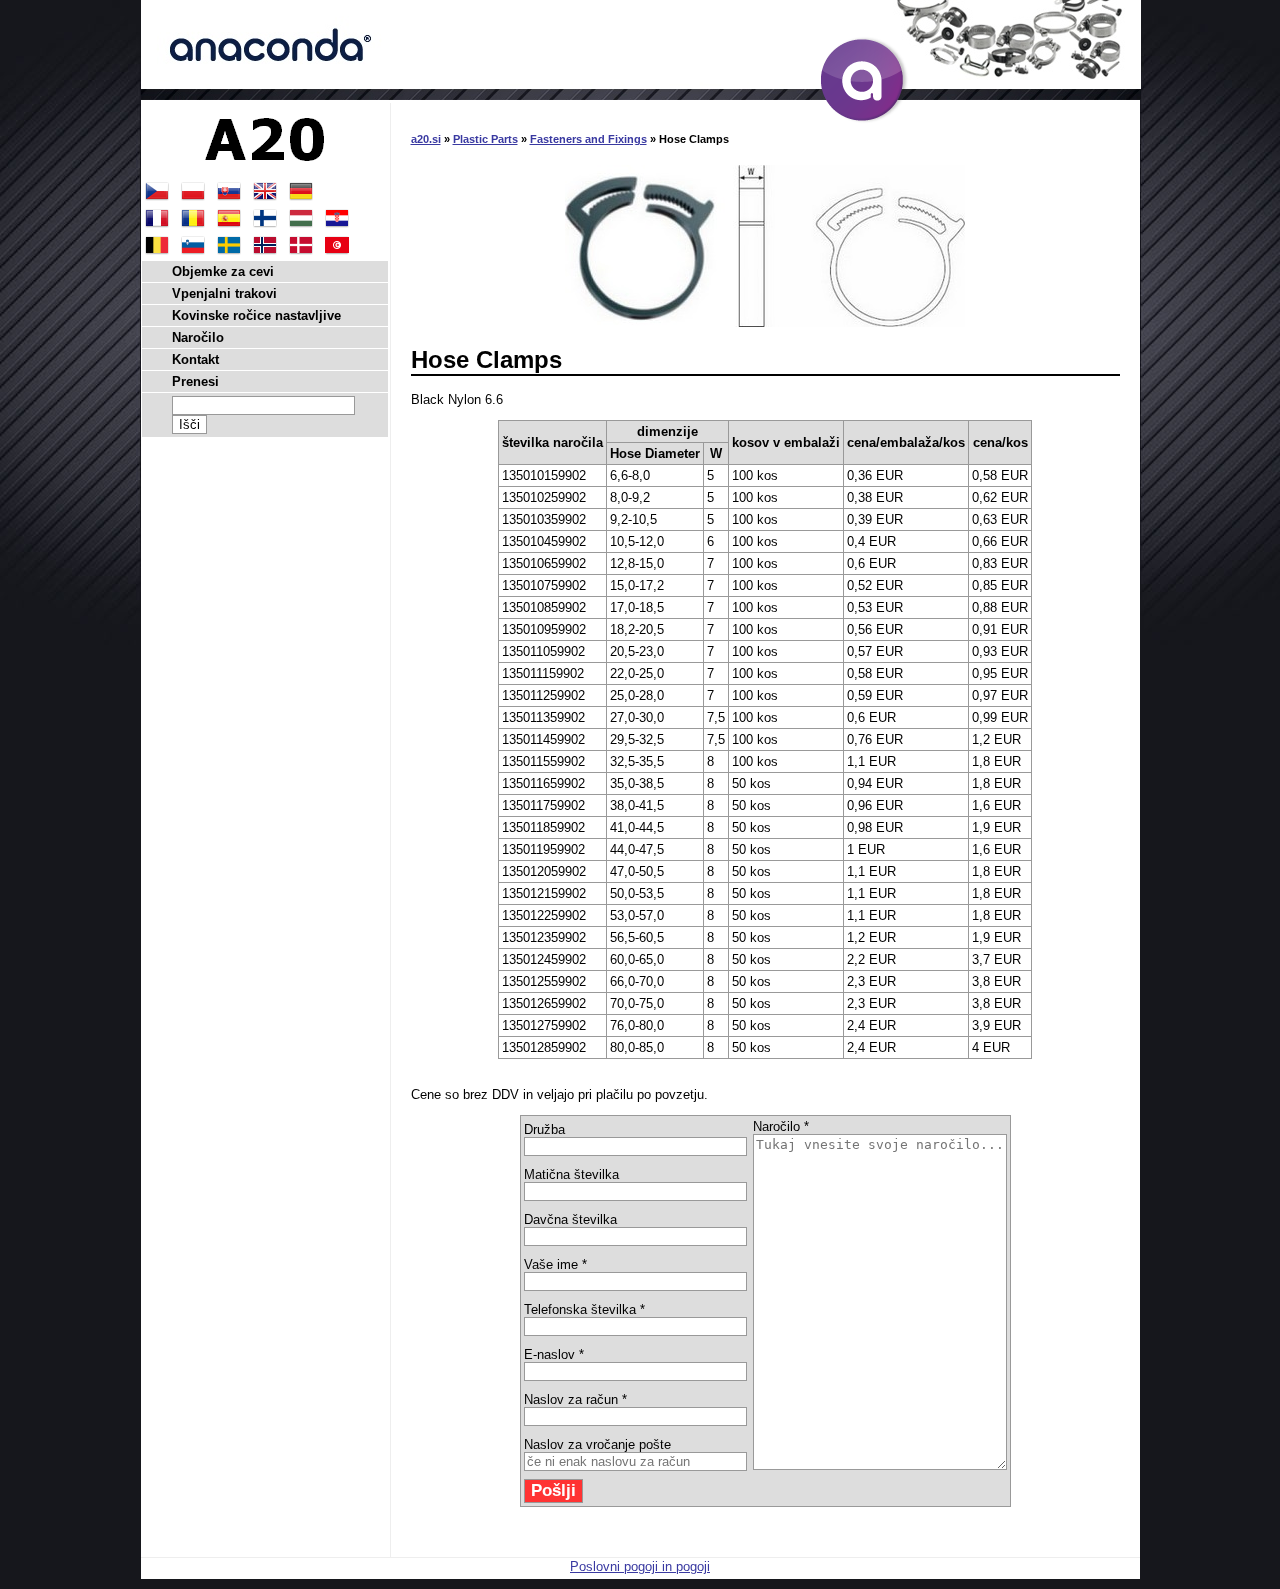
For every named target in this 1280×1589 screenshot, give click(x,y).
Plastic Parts (485, 139)
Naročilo (198, 337)
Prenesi (195, 381)
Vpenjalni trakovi (224, 293)
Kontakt (195, 359)
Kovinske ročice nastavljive (256, 315)
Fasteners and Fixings (588, 139)
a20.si (426, 139)
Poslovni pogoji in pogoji (640, 1566)
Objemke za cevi (223, 271)
